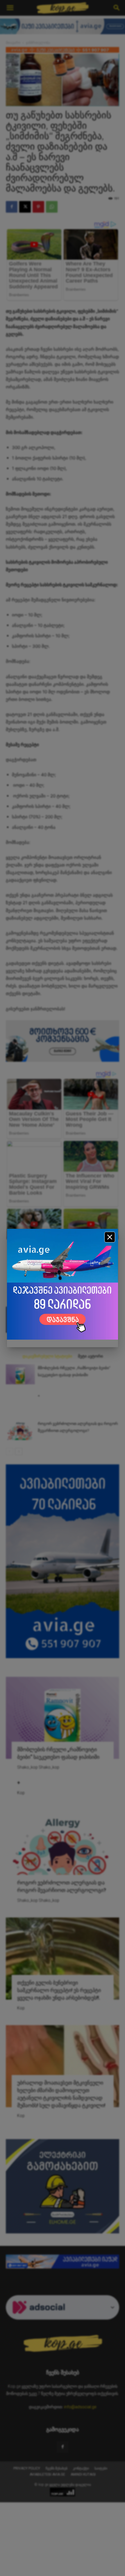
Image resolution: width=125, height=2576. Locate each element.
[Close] (110, 1237)
